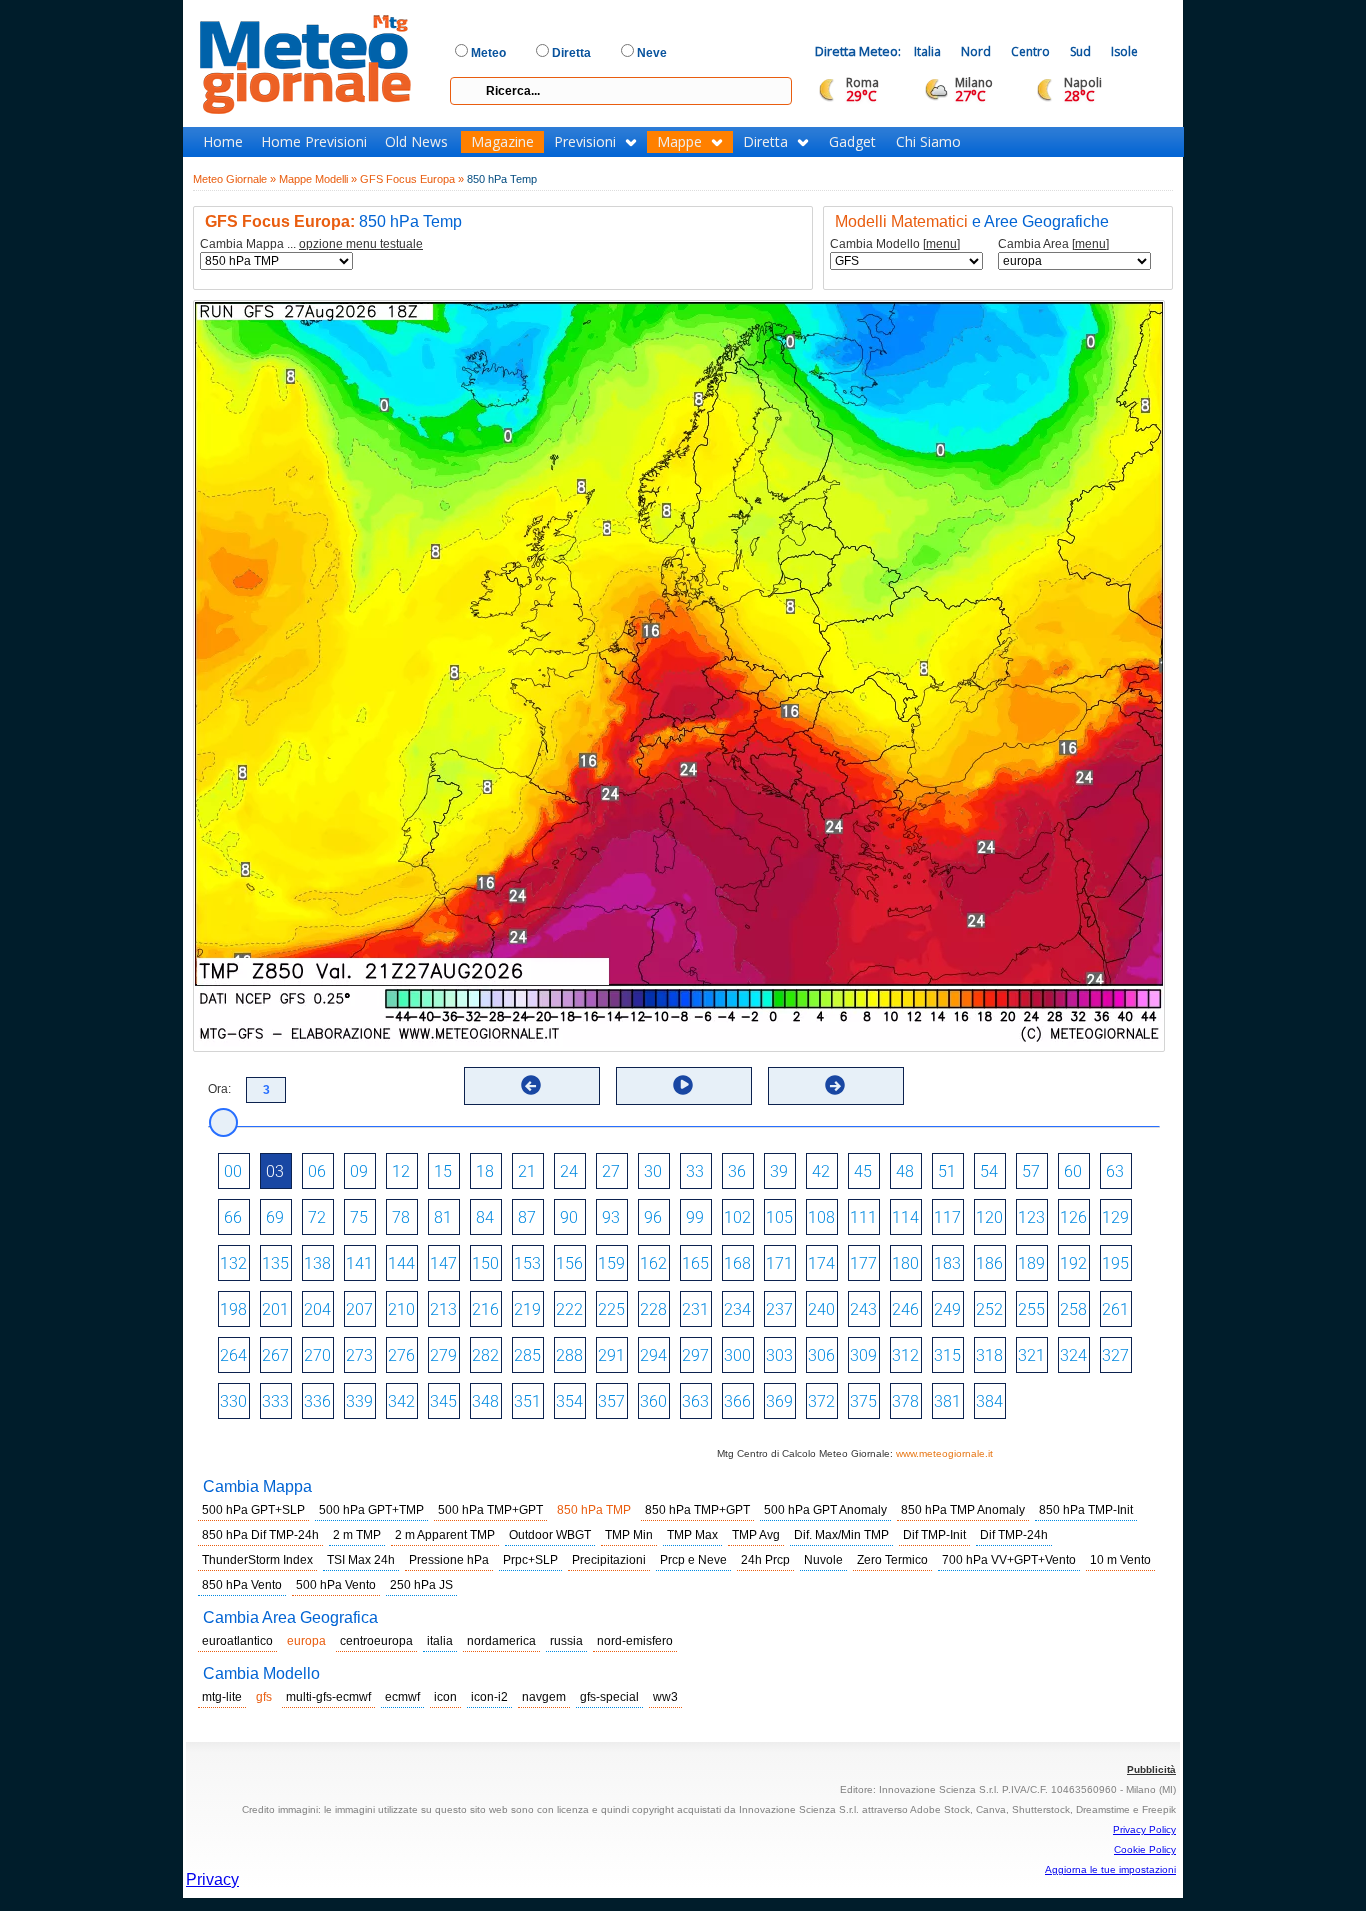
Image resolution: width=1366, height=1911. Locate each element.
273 (359, 1355)
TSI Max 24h (361, 1560)
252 (989, 1309)
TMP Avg (756, 1535)
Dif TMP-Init (934, 1535)
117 (947, 1217)
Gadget (852, 142)
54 (989, 1171)
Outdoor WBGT (550, 1535)
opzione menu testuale (361, 244)
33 (695, 1171)
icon (445, 1697)
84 (485, 1217)
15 (443, 1171)
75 (359, 1217)
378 (905, 1401)
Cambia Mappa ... (311, 244)
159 (611, 1263)
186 (989, 1263)
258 (1073, 1309)
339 (359, 1401)
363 (695, 1401)
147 (443, 1263)
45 (863, 1171)
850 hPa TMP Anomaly (963, 1510)
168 (737, 1263)
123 (1031, 1217)
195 (1115, 1263)
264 (233, 1355)
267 (275, 1355)
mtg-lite (222, 1697)
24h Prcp (765, 1560)
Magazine (502, 142)
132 (233, 1263)
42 (821, 1171)
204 (317, 1309)
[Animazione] (683, 1085)
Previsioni (585, 142)
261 (1115, 1309)
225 (611, 1309)
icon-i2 (489, 1697)
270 (317, 1355)
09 (359, 1171)
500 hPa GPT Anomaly (825, 1510)
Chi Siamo (928, 142)
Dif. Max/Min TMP (841, 1535)
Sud (1080, 51)
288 (569, 1355)
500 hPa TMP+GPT (490, 1510)
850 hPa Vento (242, 1585)
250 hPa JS (421, 1585)
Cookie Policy (1145, 1849)
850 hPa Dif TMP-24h (260, 1535)
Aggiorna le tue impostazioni (1110, 1869)
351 (527, 1401)
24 (569, 1171)
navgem (544, 1697)
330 (233, 1401)
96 (653, 1217)
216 (485, 1309)
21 (527, 1171)
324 (1073, 1355)
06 (317, 1171)
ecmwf (402, 1697)
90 (569, 1217)
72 (317, 1217)
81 (443, 1217)
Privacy (212, 1879)
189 (1031, 1263)
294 (653, 1355)
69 (275, 1217)
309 (863, 1355)
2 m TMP (357, 1535)
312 (905, 1355)
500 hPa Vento (336, 1585)
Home (223, 142)
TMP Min (629, 1535)
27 (611, 1171)
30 (653, 1171)
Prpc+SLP (530, 1560)
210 (401, 1309)
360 (653, 1401)
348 (485, 1401)
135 (275, 1263)
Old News (416, 142)
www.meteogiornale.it (944, 1453)
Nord (976, 51)
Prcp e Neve (693, 1560)
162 (653, 1263)
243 (863, 1309)
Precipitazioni (609, 1560)
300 (737, 1355)
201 (275, 1309)
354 (569, 1401)
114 (905, 1217)
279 (443, 1355)
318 (989, 1355)
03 (275, 1171)
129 (1115, 1217)
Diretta (765, 142)
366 (737, 1401)
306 (821, 1355)
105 (779, 1217)
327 (1115, 1355)
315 (947, 1355)
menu (941, 244)
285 (527, 1355)
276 (401, 1355)
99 (695, 1217)
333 (275, 1401)
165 (695, 1263)
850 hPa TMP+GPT (697, 1510)
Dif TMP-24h (1014, 1535)
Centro (1030, 51)
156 (569, 1263)
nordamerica (501, 1641)
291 (611, 1355)
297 (695, 1355)
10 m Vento (1120, 1560)
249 (947, 1309)
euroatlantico (237, 1641)
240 (821, 1309)
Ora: (219, 1089)
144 (401, 1263)
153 (527, 1263)
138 (317, 1263)
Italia (927, 51)
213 (443, 1309)
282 (485, 1355)
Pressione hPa (449, 1560)
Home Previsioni (314, 142)
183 (947, 1263)
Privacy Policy (1144, 1829)
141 (359, 1263)
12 (401, 1171)
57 (1031, 1171)
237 (779, 1309)
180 (905, 1263)
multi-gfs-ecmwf (328, 1697)
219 (527, 1309)
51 (947, 1171)
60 (1073, 1171)
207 (359, 1309)
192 (1073, 1263)
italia (440, 1641)
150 (485, 1263)
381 (947, 1401)
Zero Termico (892, 1560)
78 (401, 1217)
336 (317, 1401)
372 (821, 1401)
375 (863, 1401)
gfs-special (609, 1697)
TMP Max (692, 1535)
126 (1073, 1217)
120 (989, 1217)
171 (779, 1263)
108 (821, 1217)
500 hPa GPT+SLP (253, 1510)
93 (611, 1217)
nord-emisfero (635, 1641)
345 (443, 1401)
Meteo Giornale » (234, 179)
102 (737, 1217)
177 (863, 1263)
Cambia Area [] (1053, 244)
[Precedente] (531, 1085)
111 (863, 1217)
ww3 (665, 1697)
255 (1031, 1309)
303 (779, 1355)
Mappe (679, 142)
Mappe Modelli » (318, 179)
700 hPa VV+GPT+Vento (1009, 1560)
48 (905, 1171)
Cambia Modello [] (895, 244)
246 (905, 1309)
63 (1115, 1171)
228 (653, 1309)
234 (737, 1309)
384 (989, 1401)
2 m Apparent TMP (445, 1535)
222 (569, 1309)
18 (485, 1171)
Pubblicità (1151, 1769)
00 (233, 1171)
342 (401, 1401)
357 (611, 1401)
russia (566, 1641)
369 (779, 1401)
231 (695, 1309)
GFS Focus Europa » (412, 179)
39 (779, 1171)
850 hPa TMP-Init (1086, 1510)
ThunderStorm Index (257, 1560)
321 (1031, 1355)
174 (821, 1263)
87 (527, 1217)
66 (233, 1217)
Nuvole (823, 1560)
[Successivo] (835, 1085)
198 (233, 1309)
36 (737, 1171)
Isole (1124, 51)
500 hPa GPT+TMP (371, 1510)
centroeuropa (376, 1641)
